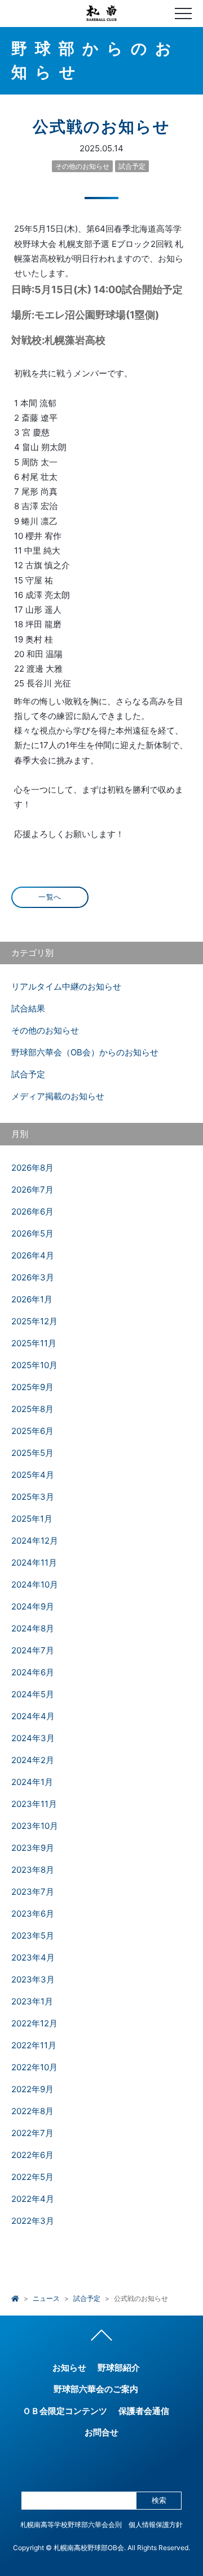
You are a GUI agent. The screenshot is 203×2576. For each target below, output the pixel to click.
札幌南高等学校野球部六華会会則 (71, 2525)
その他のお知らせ (82, 166)
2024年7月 (33, 1650)
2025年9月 (32, 1387)
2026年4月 (33, 1255)
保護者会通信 (144, 2411)
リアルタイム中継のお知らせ (66, 986)
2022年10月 (34, 2067)
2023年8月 (33, 1870)
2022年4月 (33, 2199)
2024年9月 (33, 1606)
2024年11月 (34, 1563)
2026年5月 (32, 1233)
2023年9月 (33, 1848)
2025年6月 (32, 1431)
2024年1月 (32, 1782)
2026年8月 (32, 1168)
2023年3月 (33, 1979)
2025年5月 (32, 1453)
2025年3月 (33, 1497)
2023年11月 (34, 1804)
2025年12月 (34, 1321)
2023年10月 (35, 1826)
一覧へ (50, 897)
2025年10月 (34, 1365)
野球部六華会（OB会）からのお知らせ (85, 1052)
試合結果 (28, 1008)
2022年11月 (34, 2045)
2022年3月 (33, 2221)
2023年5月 (33, 1936)
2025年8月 (32, 1409)
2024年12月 (35, 1541)
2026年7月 (32, 1190)
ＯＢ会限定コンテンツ (65, 2411)
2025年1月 (32, 1519)
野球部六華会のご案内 (96, 2389)
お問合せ (101, 2432)
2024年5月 (33, 1694)
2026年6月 (32, 1211)
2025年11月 (34, 1343)
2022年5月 (32, 2177)
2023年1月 (32, 2001)
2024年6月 (33, 1672)
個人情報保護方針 (156, 2525)
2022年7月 (32, 2133)
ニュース (46, 2298)
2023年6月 (33, 1914)
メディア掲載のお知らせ (58, 1096)
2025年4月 (33, 1475)
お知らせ (69, 2368)
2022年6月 (32, 2155)
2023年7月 (33, 1892)
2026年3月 (33, 1277)
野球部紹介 (119, 2368)
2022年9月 (32, 2089)
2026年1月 (32, 1299)
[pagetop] (101, 2338)
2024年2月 (33, 1760)
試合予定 (132, 166)
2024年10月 (35, 1584)
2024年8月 (33, 1628)
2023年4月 (33, 1957)
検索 (159, 2500)
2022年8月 (32, 2111)
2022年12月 (34, 2023)
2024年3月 (33, 1738)
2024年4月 (33, 1716)
